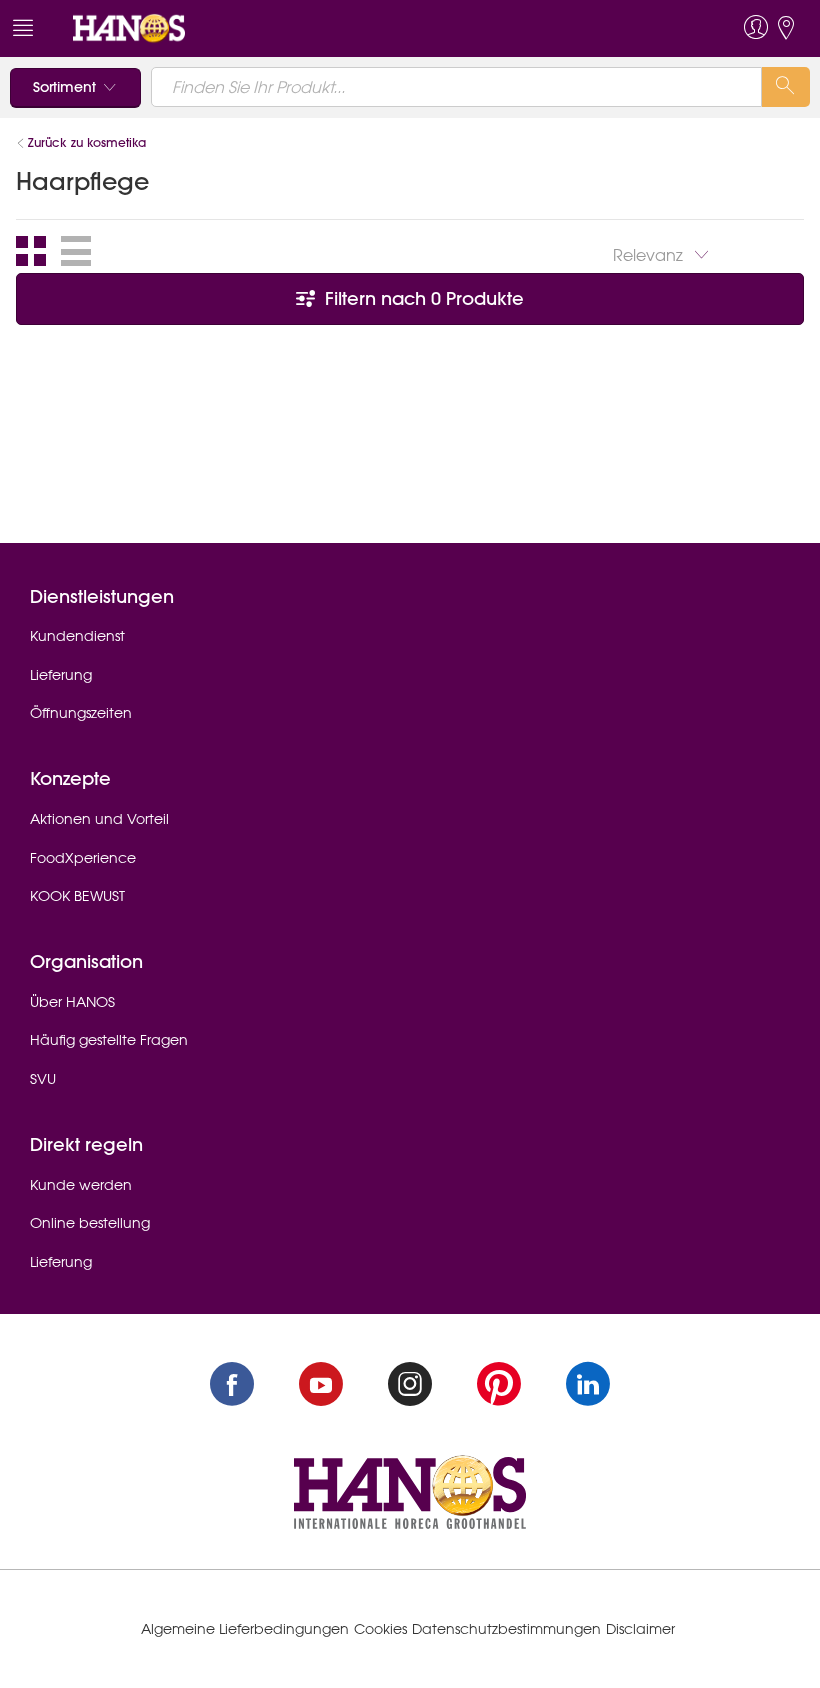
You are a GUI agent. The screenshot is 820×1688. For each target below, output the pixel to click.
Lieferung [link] (61, 675)
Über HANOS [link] (72, 1002)
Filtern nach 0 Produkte (422, 298)
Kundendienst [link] (77, 636)
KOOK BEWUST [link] (77, 896)
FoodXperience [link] (83, 858)
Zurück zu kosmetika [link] (87, 142)
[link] (129, 27)
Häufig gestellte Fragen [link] (109, 1040)
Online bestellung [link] (90, 1223)
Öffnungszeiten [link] (81, 713)
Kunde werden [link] (81, 1185)
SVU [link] (43, 1079)
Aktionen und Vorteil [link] (99, 819)
